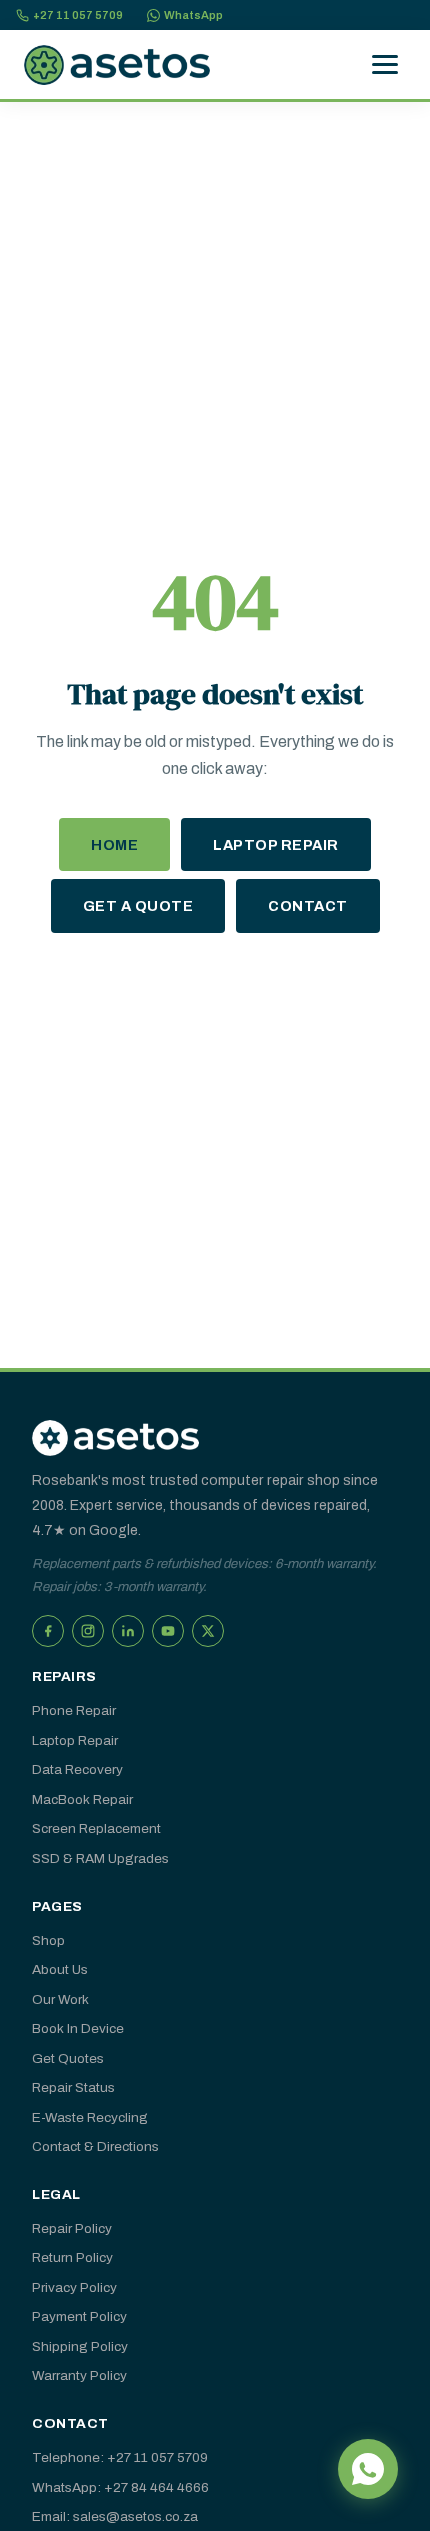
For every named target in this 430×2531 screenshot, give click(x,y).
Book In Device (78, 2028)
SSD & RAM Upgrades (100, 1858)
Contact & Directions (95, 2146)
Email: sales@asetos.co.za (115, 2516)
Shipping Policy (80, 2346)
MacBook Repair (82, 1799)
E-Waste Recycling (90, 2117)
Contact (308, 906)
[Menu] (385, 64)
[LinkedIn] (128, 1631)
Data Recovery (77, 1769)
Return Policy (72, 2257)
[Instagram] (88, 1631)
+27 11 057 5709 (78, 15)
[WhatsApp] (368, 2469)
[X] (208, 1631)
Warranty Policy (79, 2375)
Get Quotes (68, 2058)
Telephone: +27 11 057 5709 (120, 2457)
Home (114, 845)
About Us (60, 1969)
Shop (48, 1940)
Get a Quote (138, 906)
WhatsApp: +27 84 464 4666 (120, 2487)
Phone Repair (74, 1710)
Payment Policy (79, 2316)
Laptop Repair (276, 845)
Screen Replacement (96, 1828)
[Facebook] (48, 1631)
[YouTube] (168, 1631)
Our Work (60, 1999)
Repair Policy (72, 2228)
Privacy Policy (74, 2287)
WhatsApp (193, 15)
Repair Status (73, 2087)
